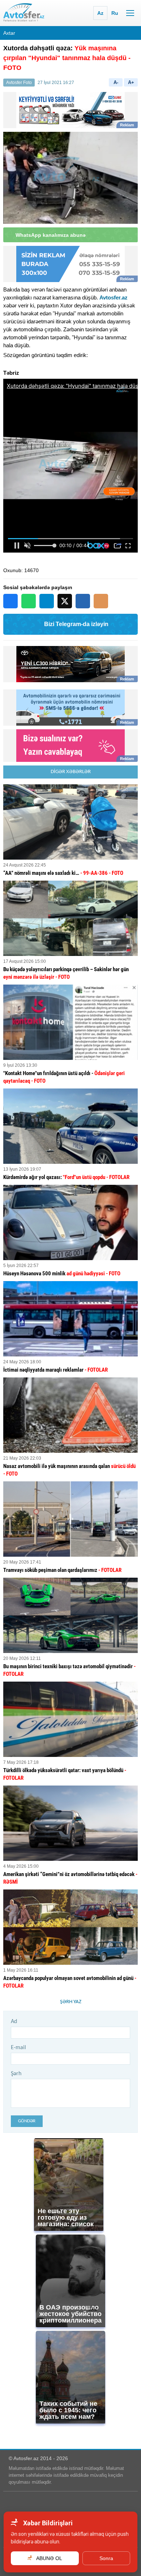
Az (100, 13)
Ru (115, 13)
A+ (131, 82)
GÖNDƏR (27, 2121)
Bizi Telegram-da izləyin (76, 624)
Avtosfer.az (114, 297)
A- (116, 82)
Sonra (106, 2558)
